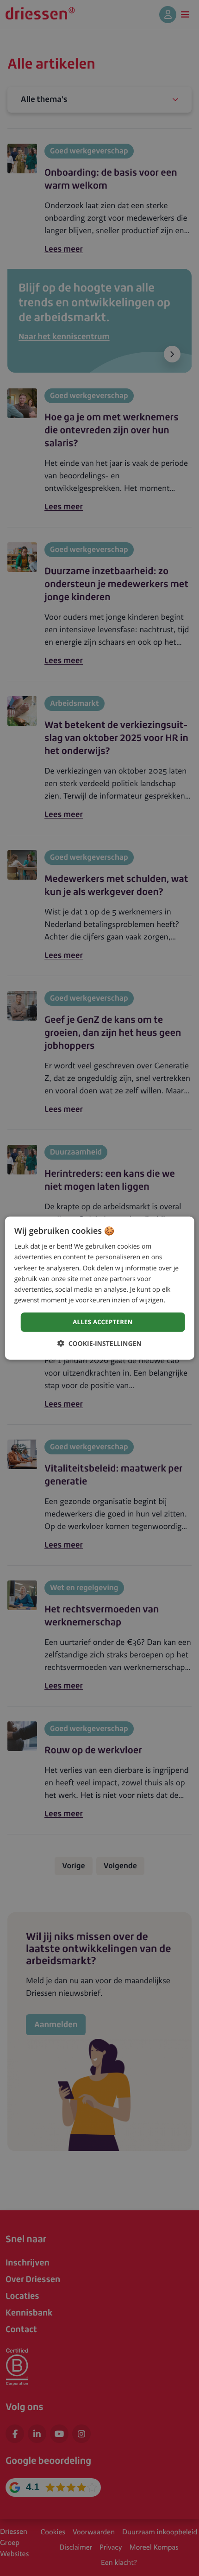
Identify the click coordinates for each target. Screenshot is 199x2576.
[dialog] (100, 1288)
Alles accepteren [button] (103, 1322)
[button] (99, 1343)
